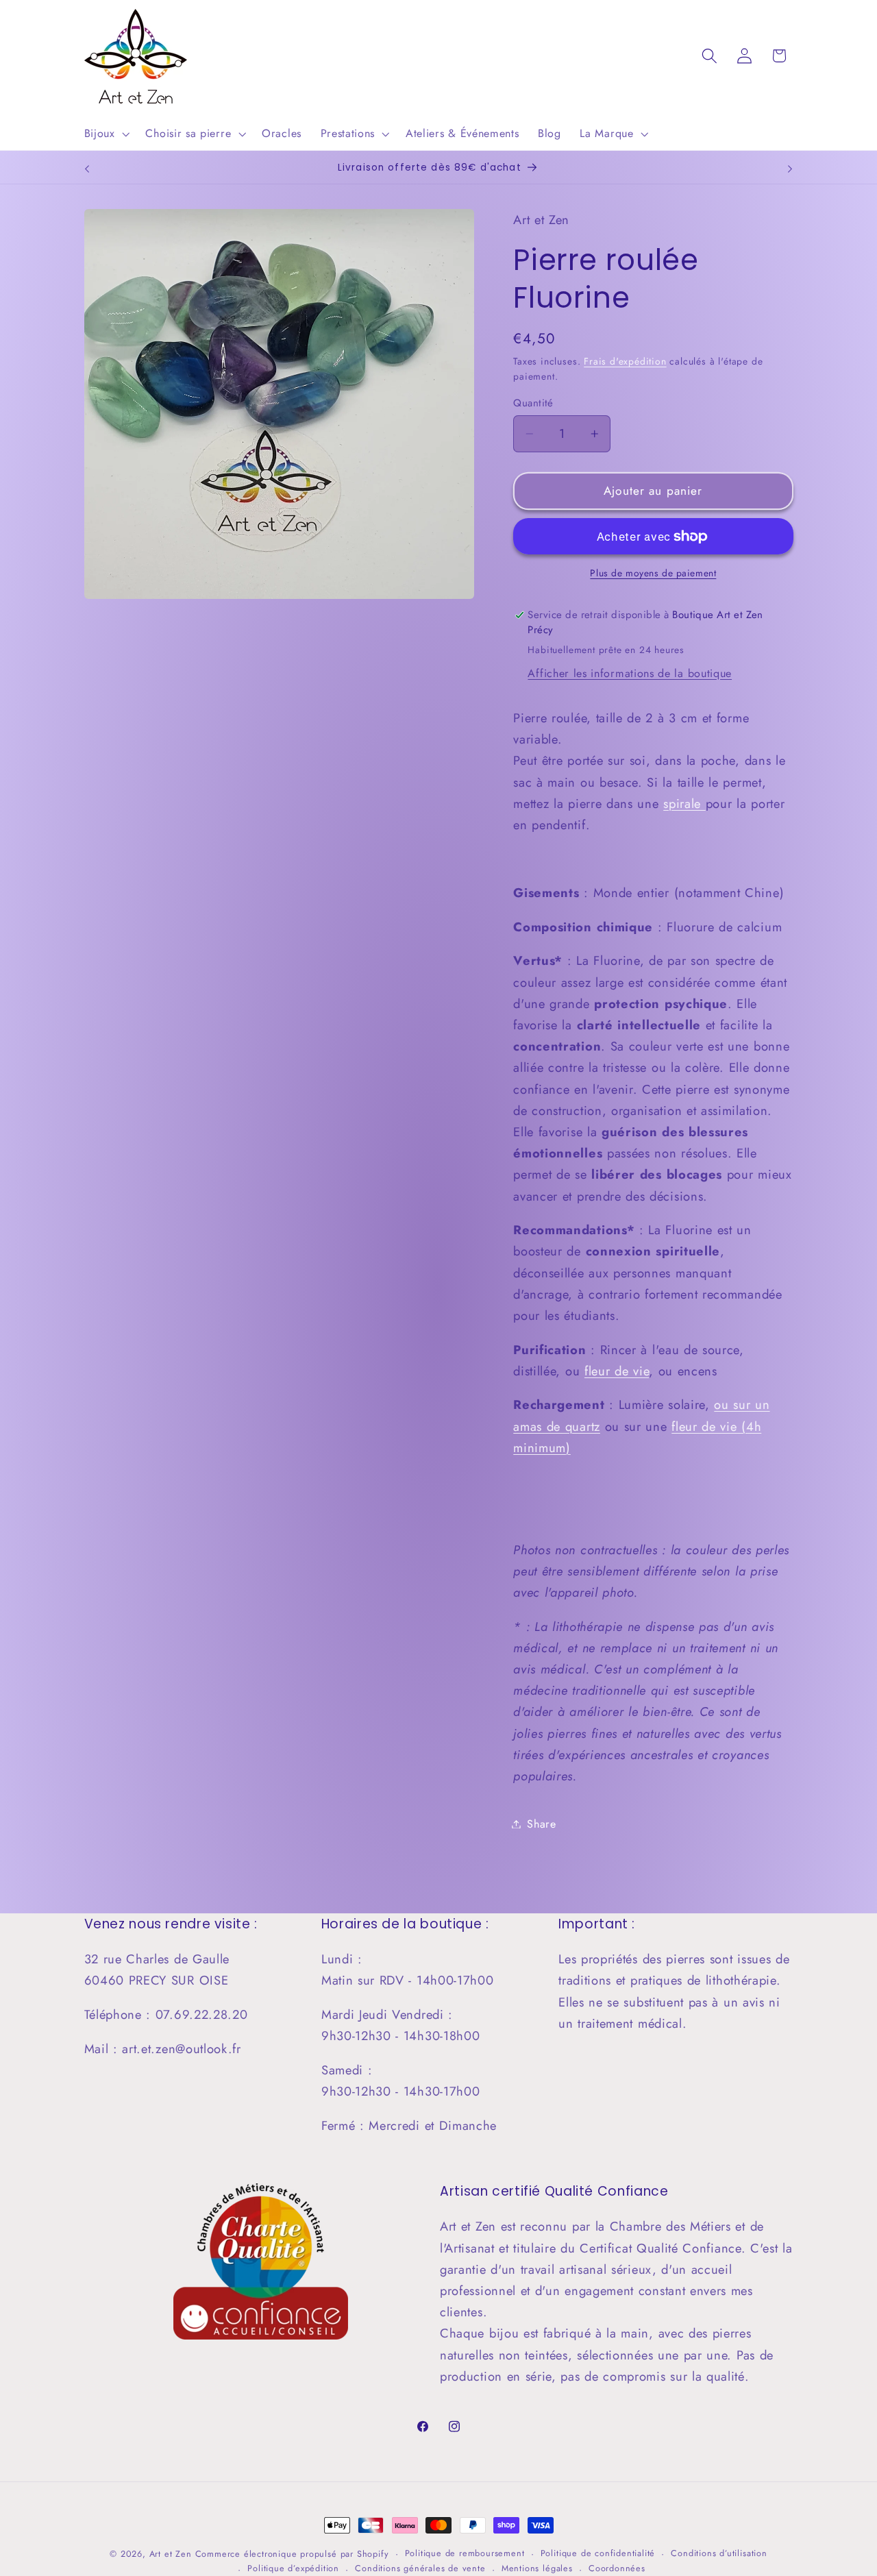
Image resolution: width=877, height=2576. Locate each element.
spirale (684, 804)
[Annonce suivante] (790, 169)
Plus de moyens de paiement (653, 573)
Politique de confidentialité (598, 2553)
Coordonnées (617, 2568)
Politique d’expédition (293, 2568)
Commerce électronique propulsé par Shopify (292, 2554)
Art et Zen (171, 2554)
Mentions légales (537, 2568)
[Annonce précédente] (87, 169)
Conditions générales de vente (420, 2568)
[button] (106, 134)
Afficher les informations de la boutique (630, 673)
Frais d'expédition (625, 361)
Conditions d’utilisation (719, 2553)
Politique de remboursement (465, 2553)
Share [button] (541, 1824)
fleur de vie (617, 1371)
